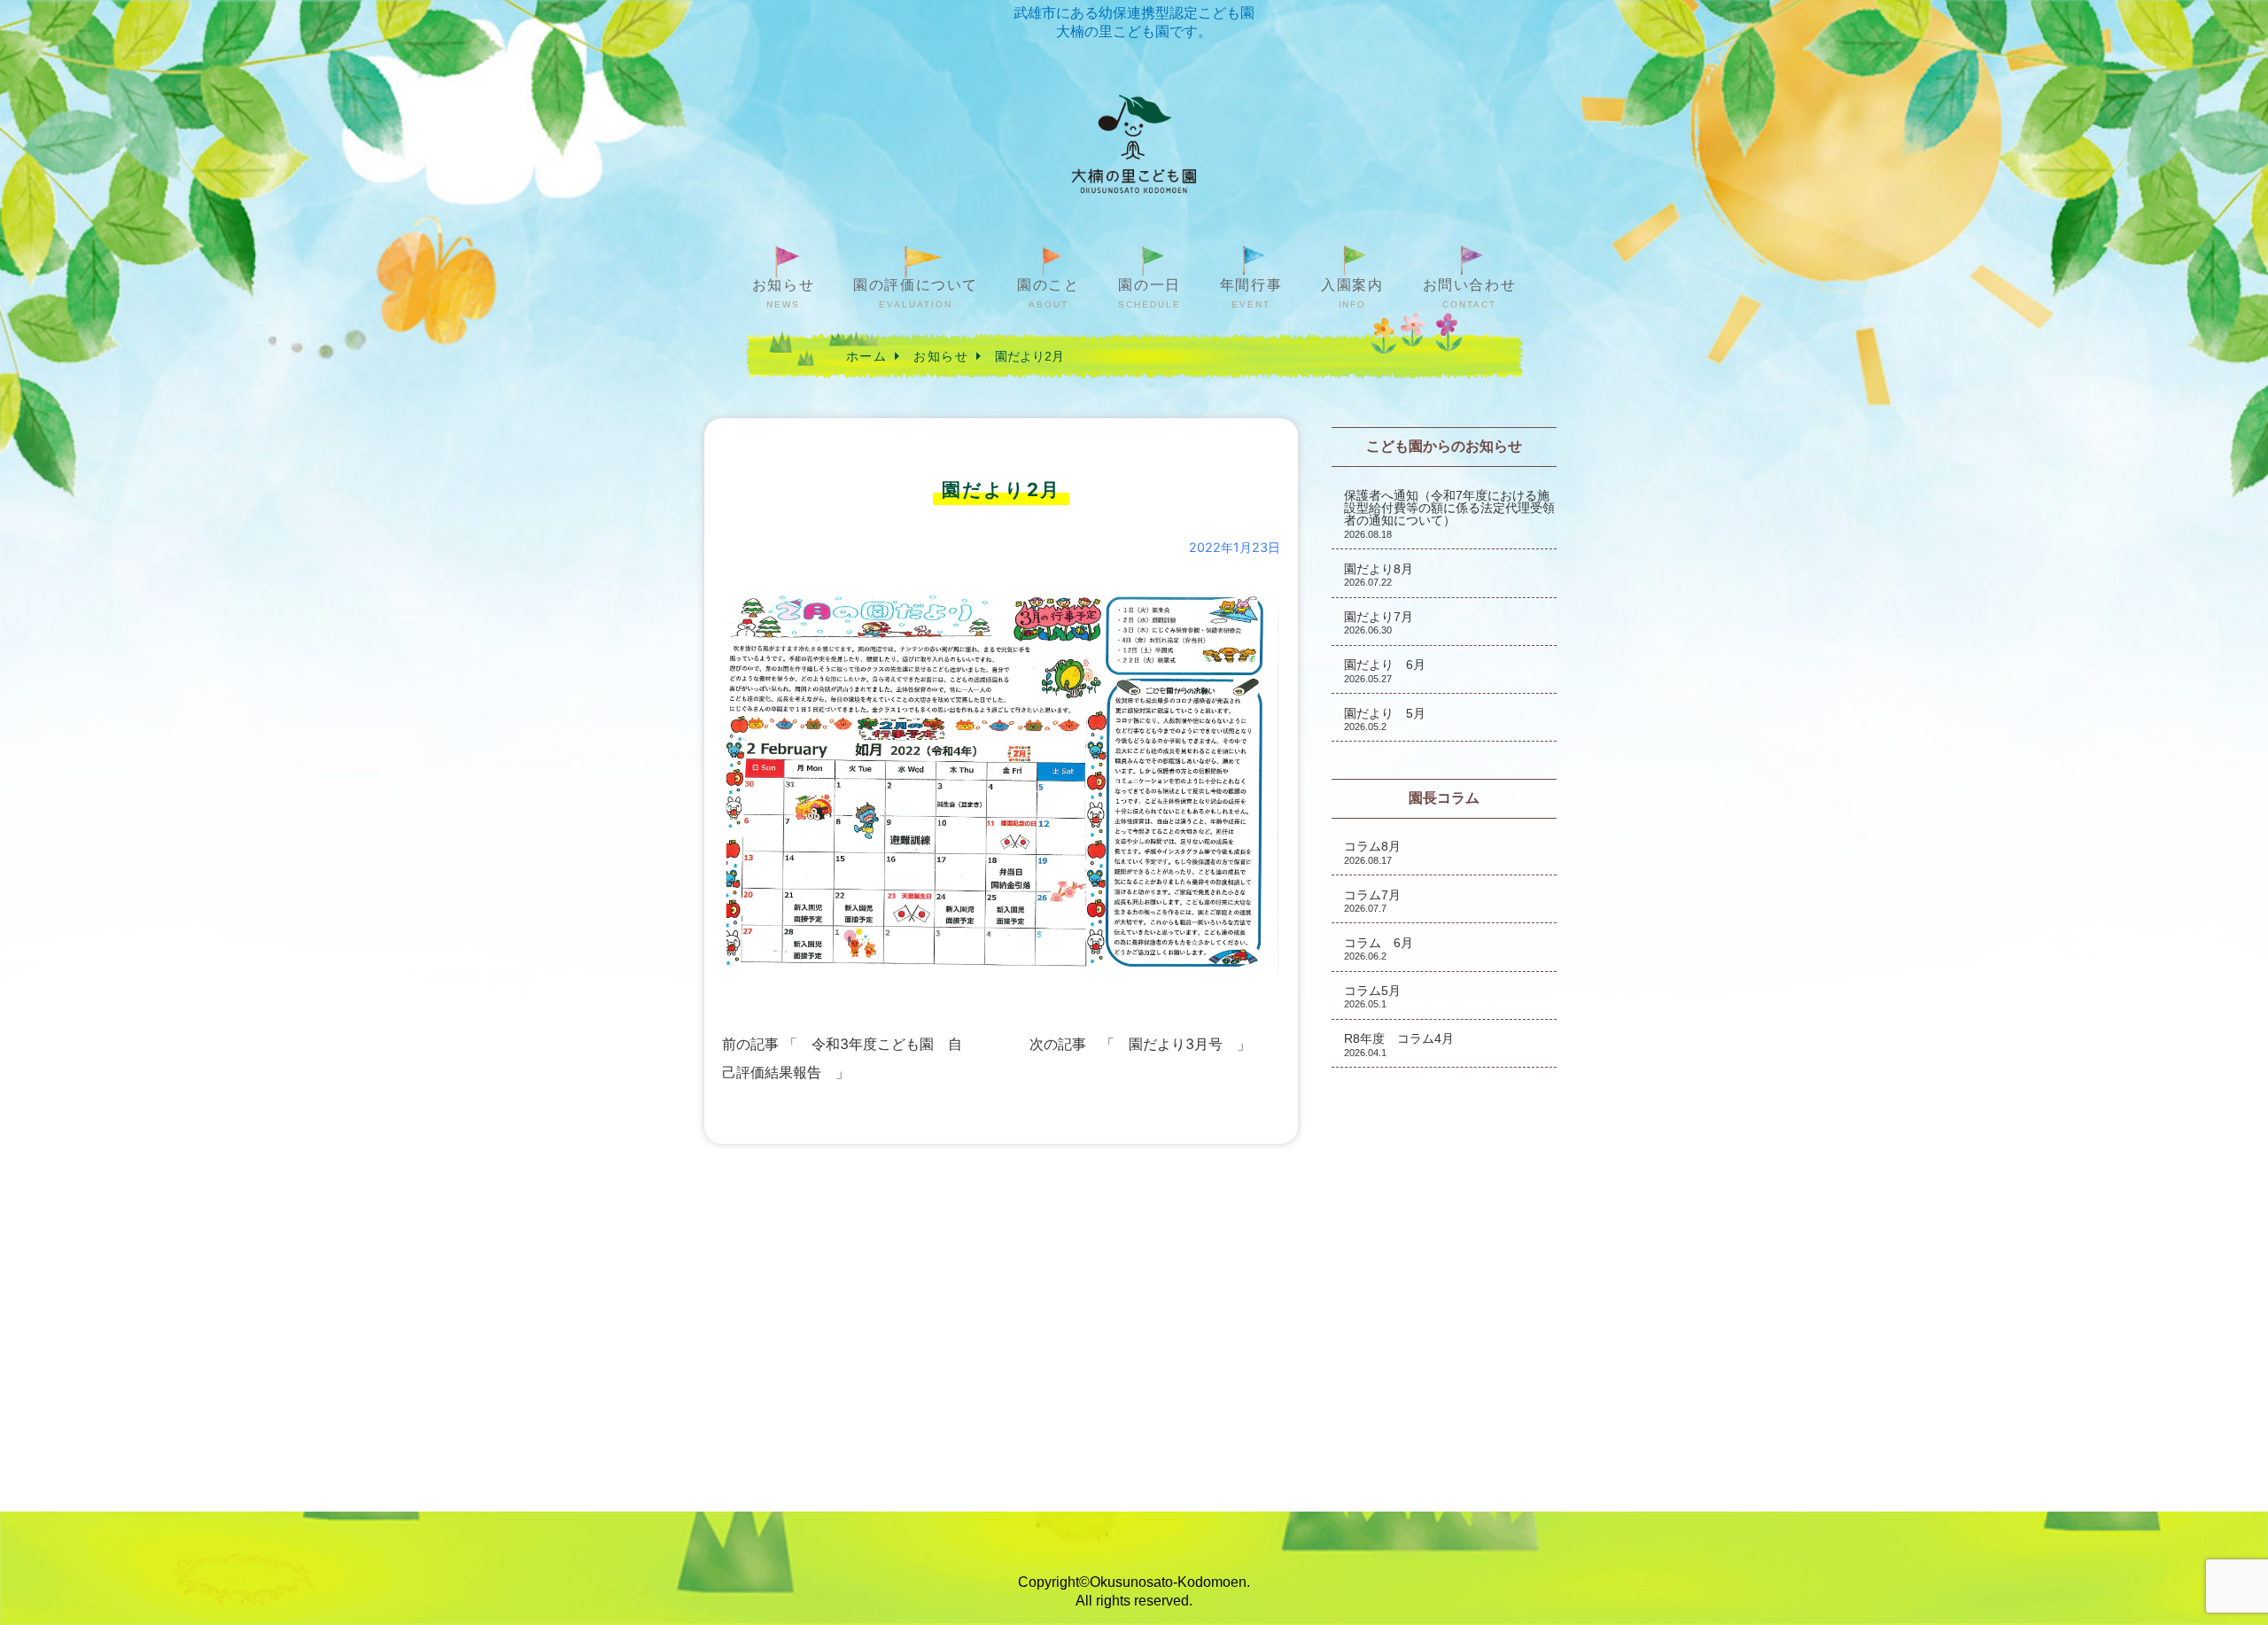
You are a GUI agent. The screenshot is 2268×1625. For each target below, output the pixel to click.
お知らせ (783, 294)
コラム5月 (1372, 996)
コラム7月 (1372, 901)
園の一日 (1149, 294)
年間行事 (1251, 294)
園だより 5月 (1385, 719)
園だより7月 (1379, 622)
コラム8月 (1372, 852)
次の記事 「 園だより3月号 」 (1140, 1044)
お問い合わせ (1470, 294)
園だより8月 (1379, 575)
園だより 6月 (1385, 670)
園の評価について (916, 294)
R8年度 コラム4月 (1399, 1044)
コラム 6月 (1379, 949)
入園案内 (1352, 294)
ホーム (866, 356)
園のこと (1048, 294)
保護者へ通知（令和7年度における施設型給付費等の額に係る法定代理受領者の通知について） (1449, 514)
